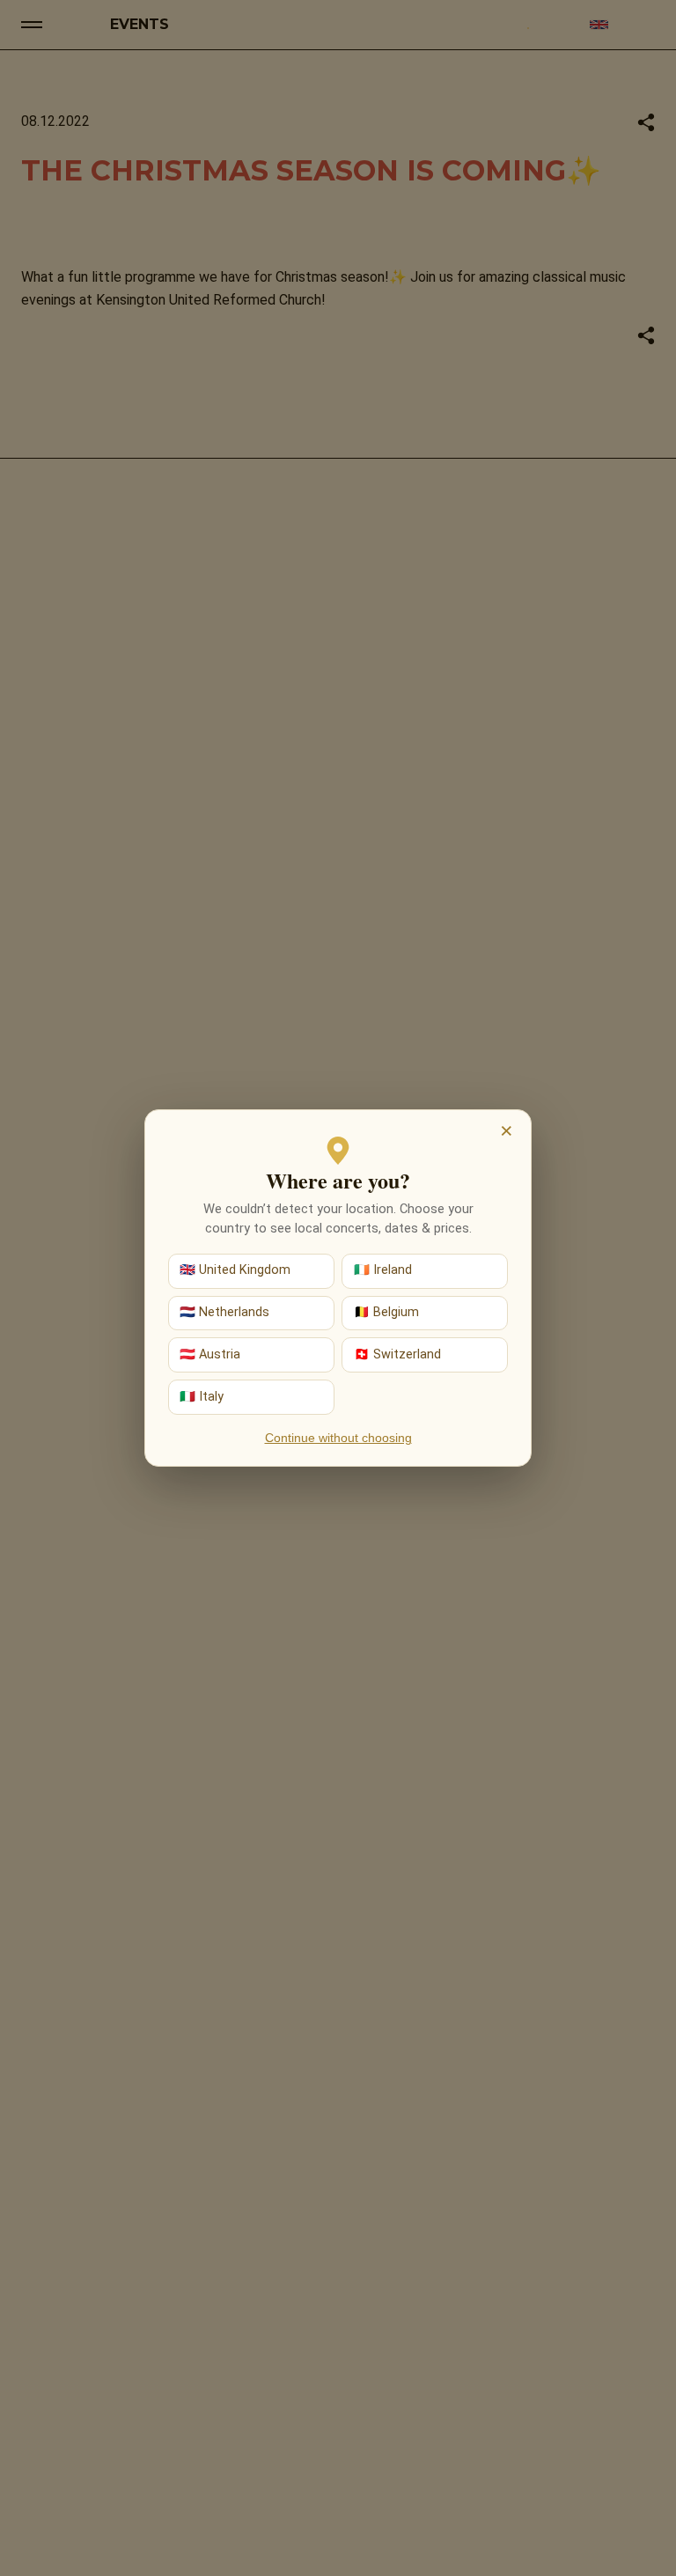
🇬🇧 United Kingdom (235, 1270)
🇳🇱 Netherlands (224, 1312)
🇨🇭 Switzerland (397, 1354)
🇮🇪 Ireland (383, 1270)
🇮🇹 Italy (202, 1397)
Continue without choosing (338, 1438)
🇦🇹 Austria (210, 1354)
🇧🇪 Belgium (386, 1312)
